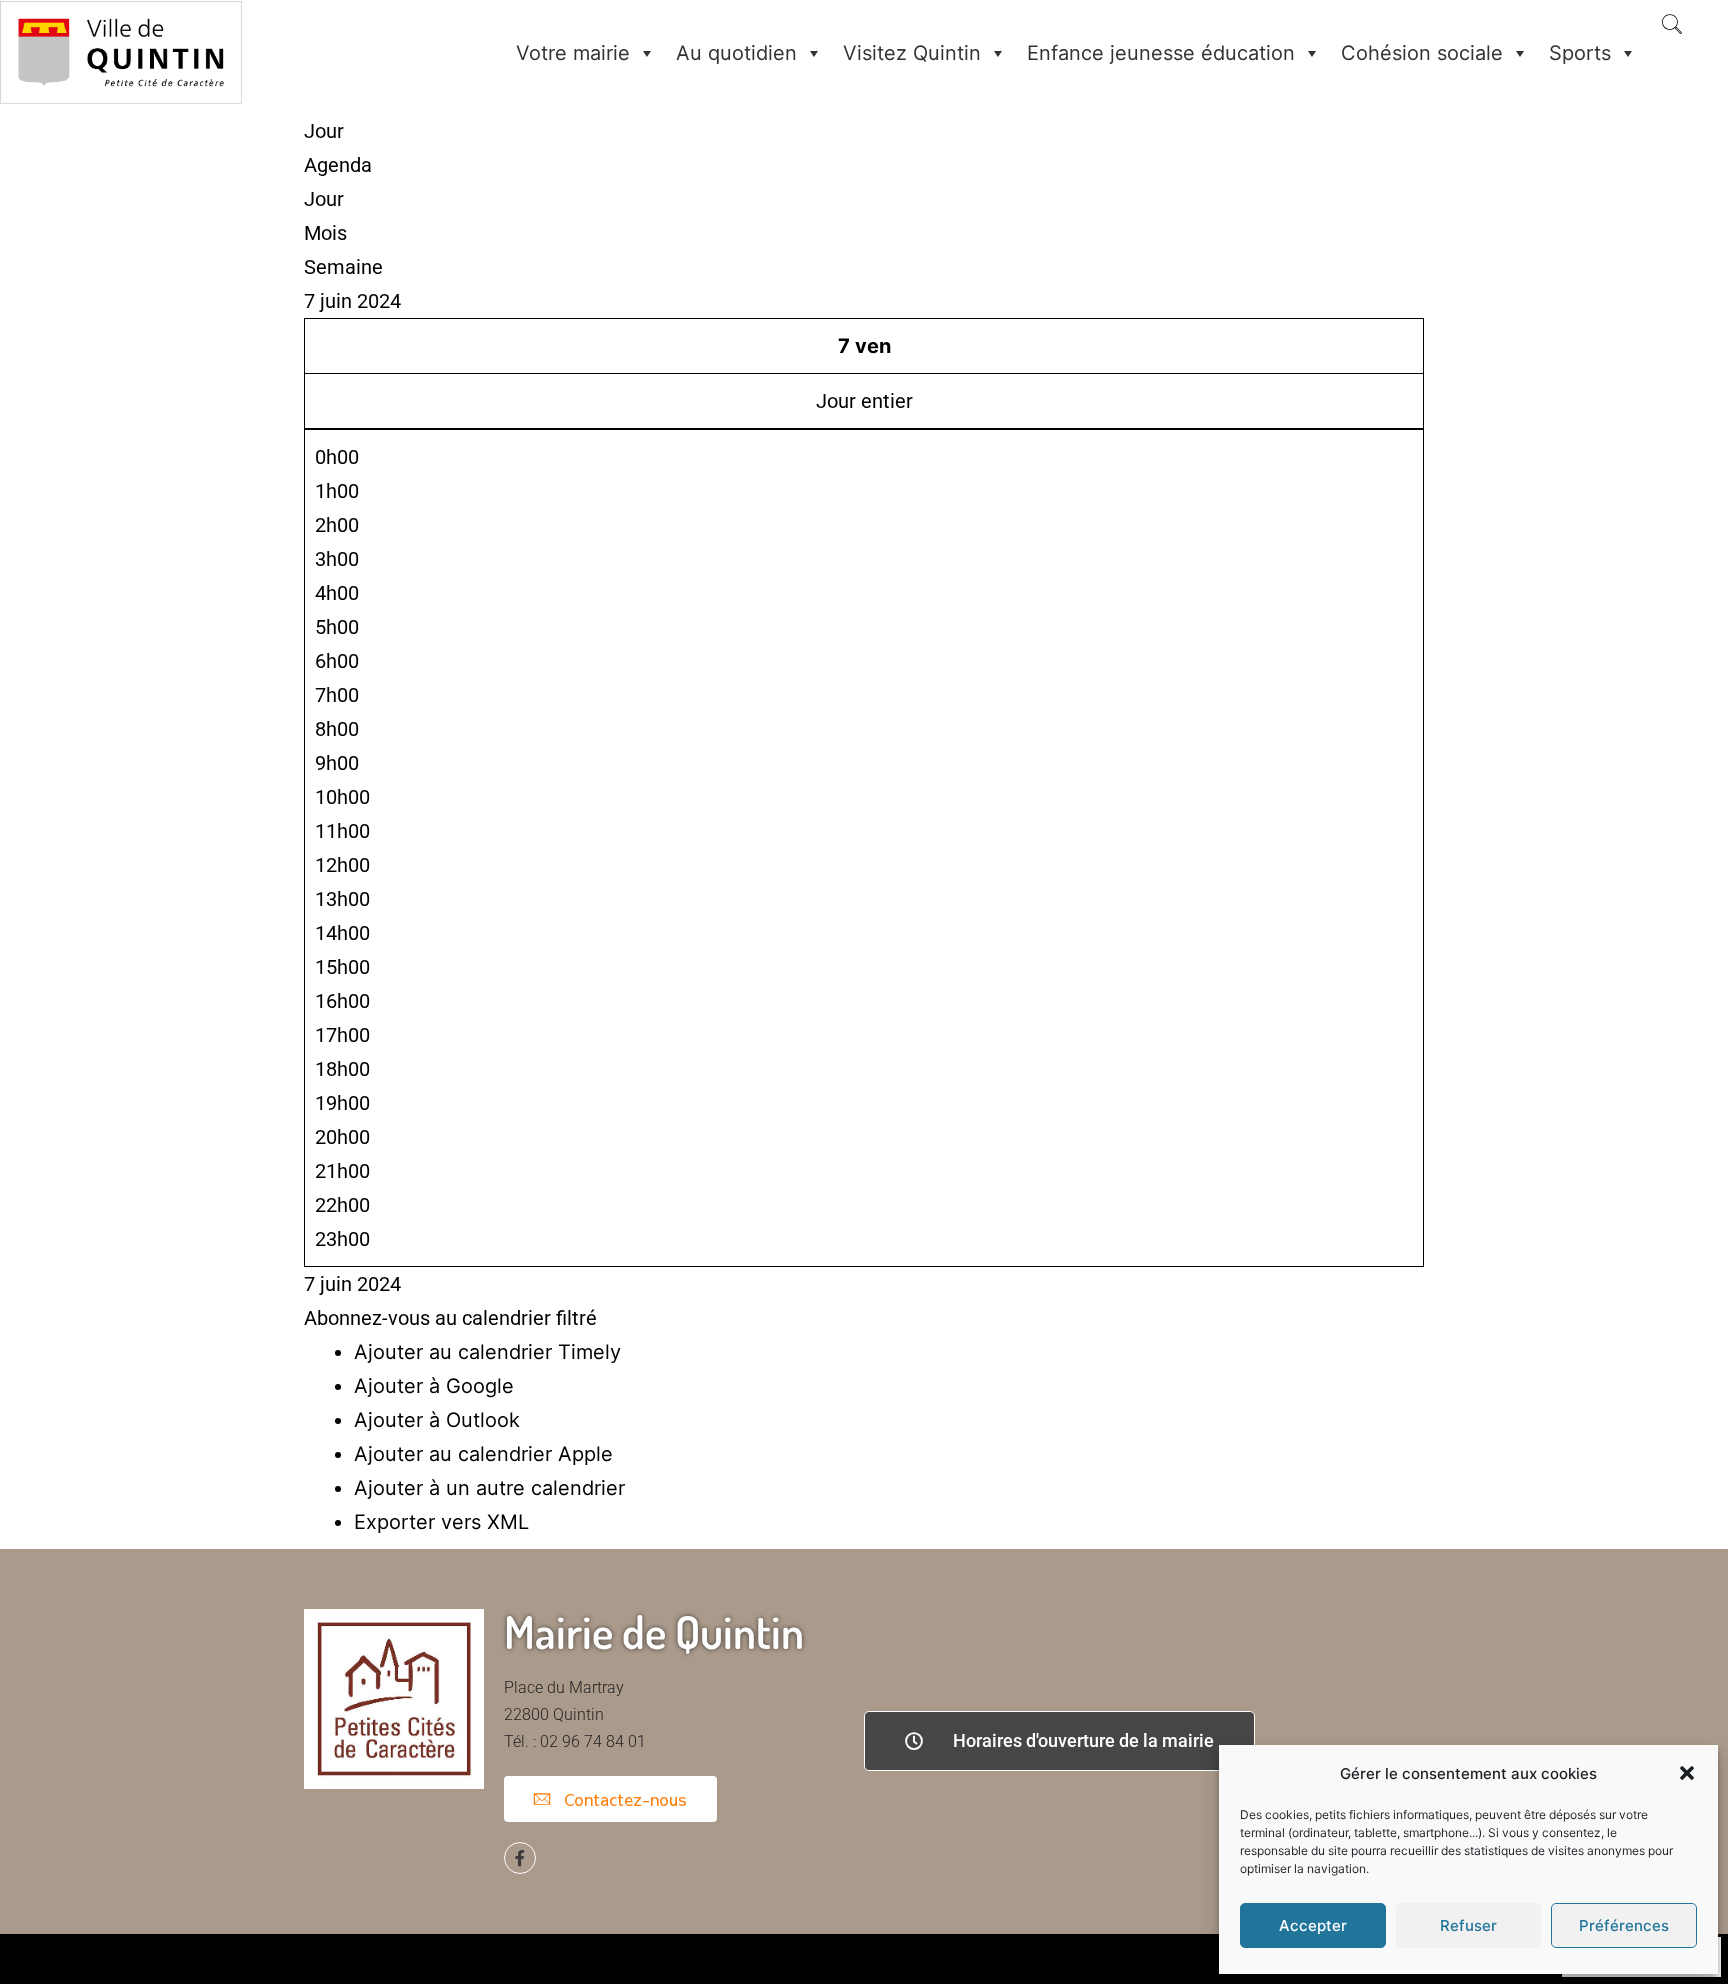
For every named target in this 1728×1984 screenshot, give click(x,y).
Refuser (1468, 1925)
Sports (1580, 53)
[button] (1687, 1773)
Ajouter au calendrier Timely (487, 1352)
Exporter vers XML (441, 1522)
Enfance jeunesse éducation (1161, 53)
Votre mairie (573, 53)
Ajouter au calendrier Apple (483, 1454)
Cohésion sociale (1422, 53)
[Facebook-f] (520, 1858)
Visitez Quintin (912, 53)
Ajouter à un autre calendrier (489, 1488)
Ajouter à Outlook (437, 1420)
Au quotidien (736, 53)
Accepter (1313, 1925)
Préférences (1624, 1925)
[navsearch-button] (1672, 26)
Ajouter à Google (434, 1386)
